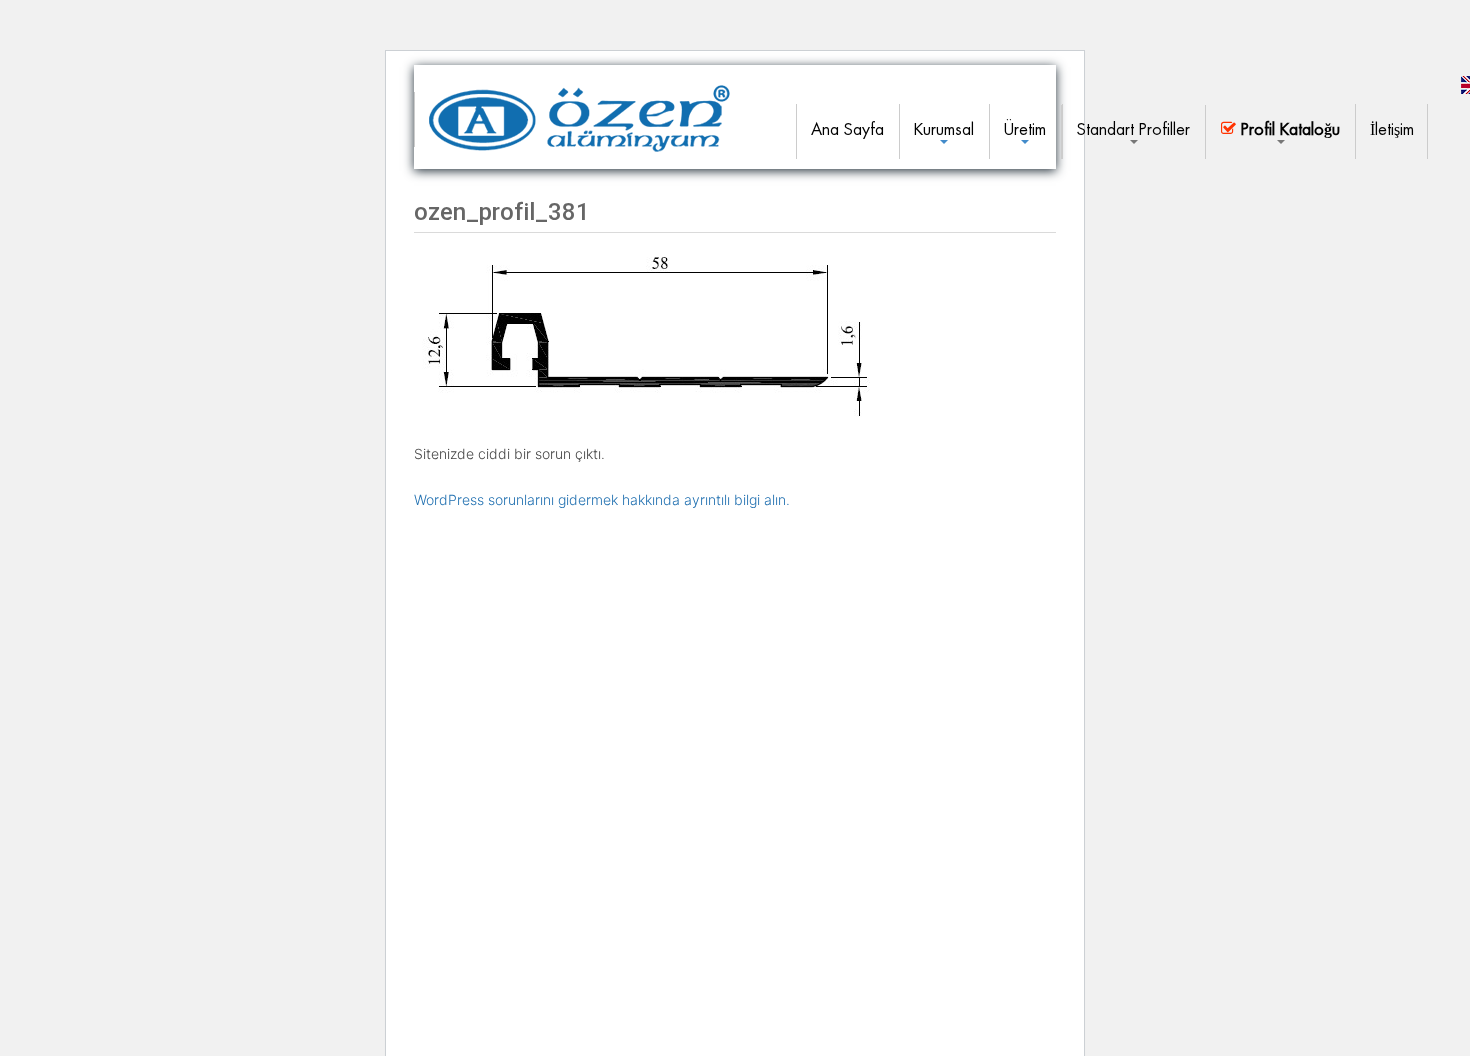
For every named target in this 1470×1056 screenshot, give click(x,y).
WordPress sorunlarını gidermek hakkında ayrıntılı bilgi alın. (602, 499)
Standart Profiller (1133, 129)
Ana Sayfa (847, 129)
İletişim (1392, 129)
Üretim (1025, 129)
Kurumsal (944, 129)
